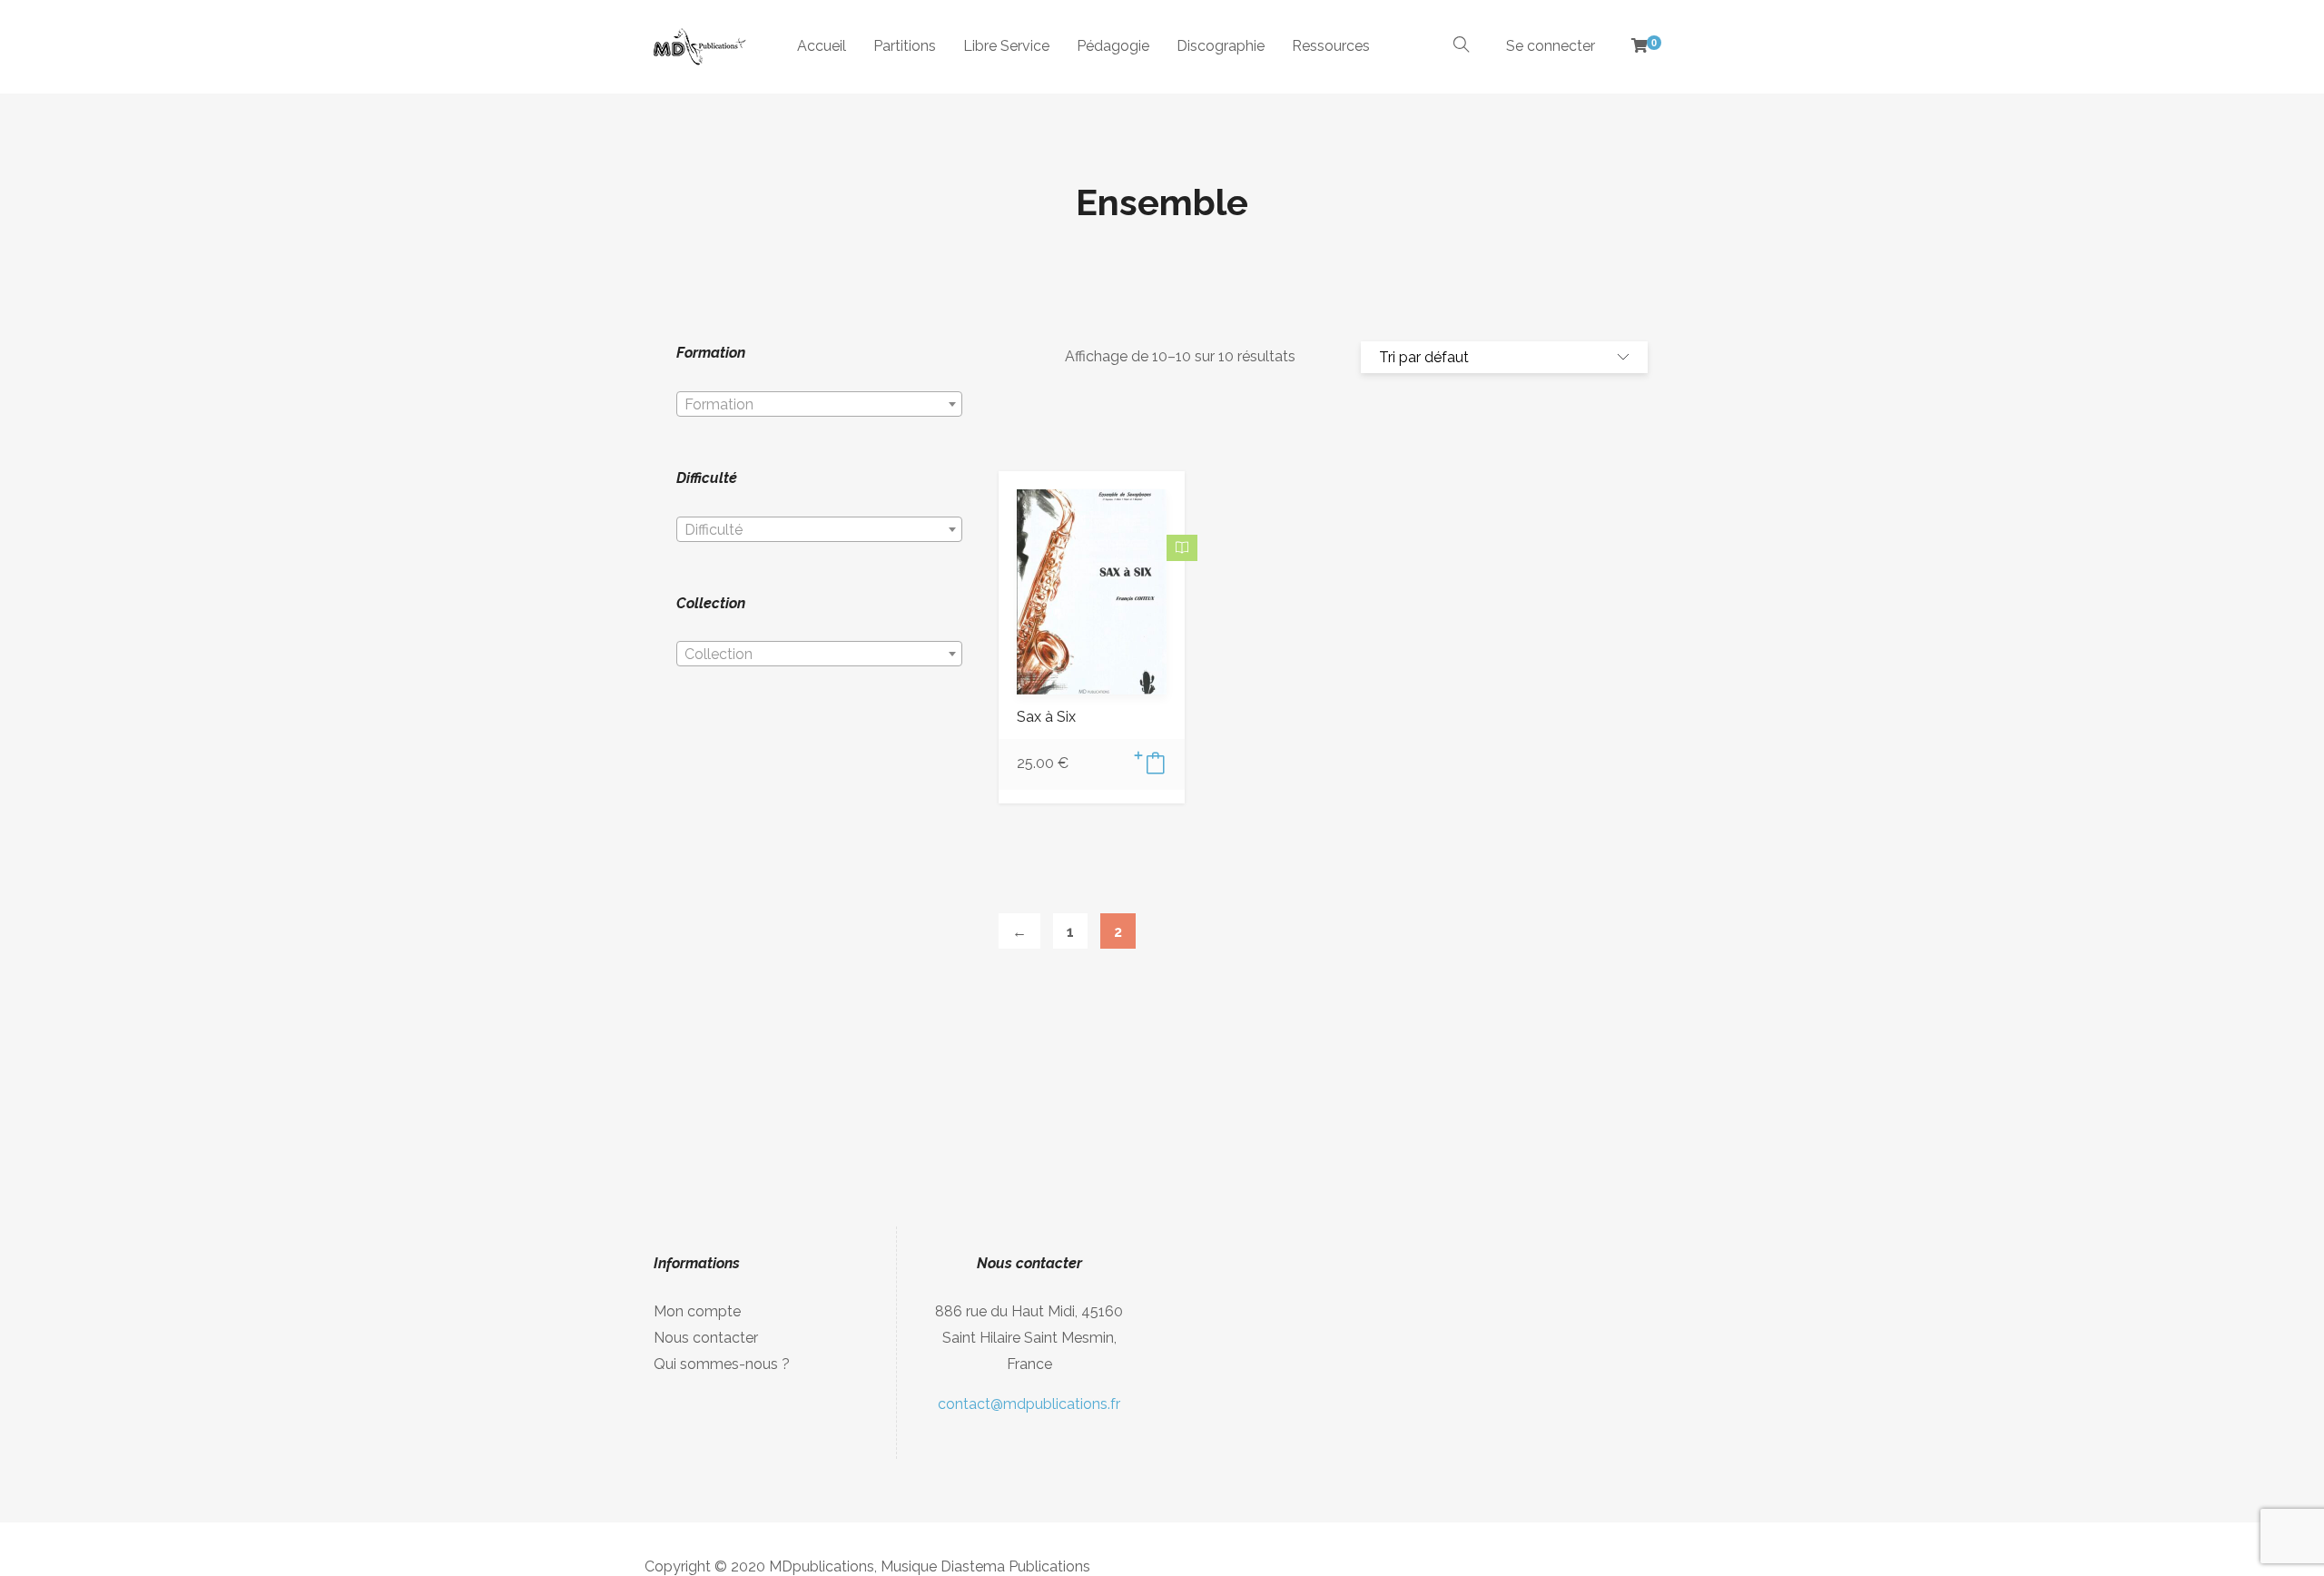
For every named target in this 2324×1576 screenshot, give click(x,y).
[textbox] (819, 405)
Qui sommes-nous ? (722, 1364)
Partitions (905, 46)
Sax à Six (1046, 717)
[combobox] (819, 404)
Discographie (1221, 46)
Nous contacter (706, 1338)
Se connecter (1551, 46)
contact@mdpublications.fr (1029, 1404)
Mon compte (697, 1311)
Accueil (822, 46)
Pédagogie (1113, 46)
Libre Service (1006, 46)
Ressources (1331, 46)
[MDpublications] (698, 47)
